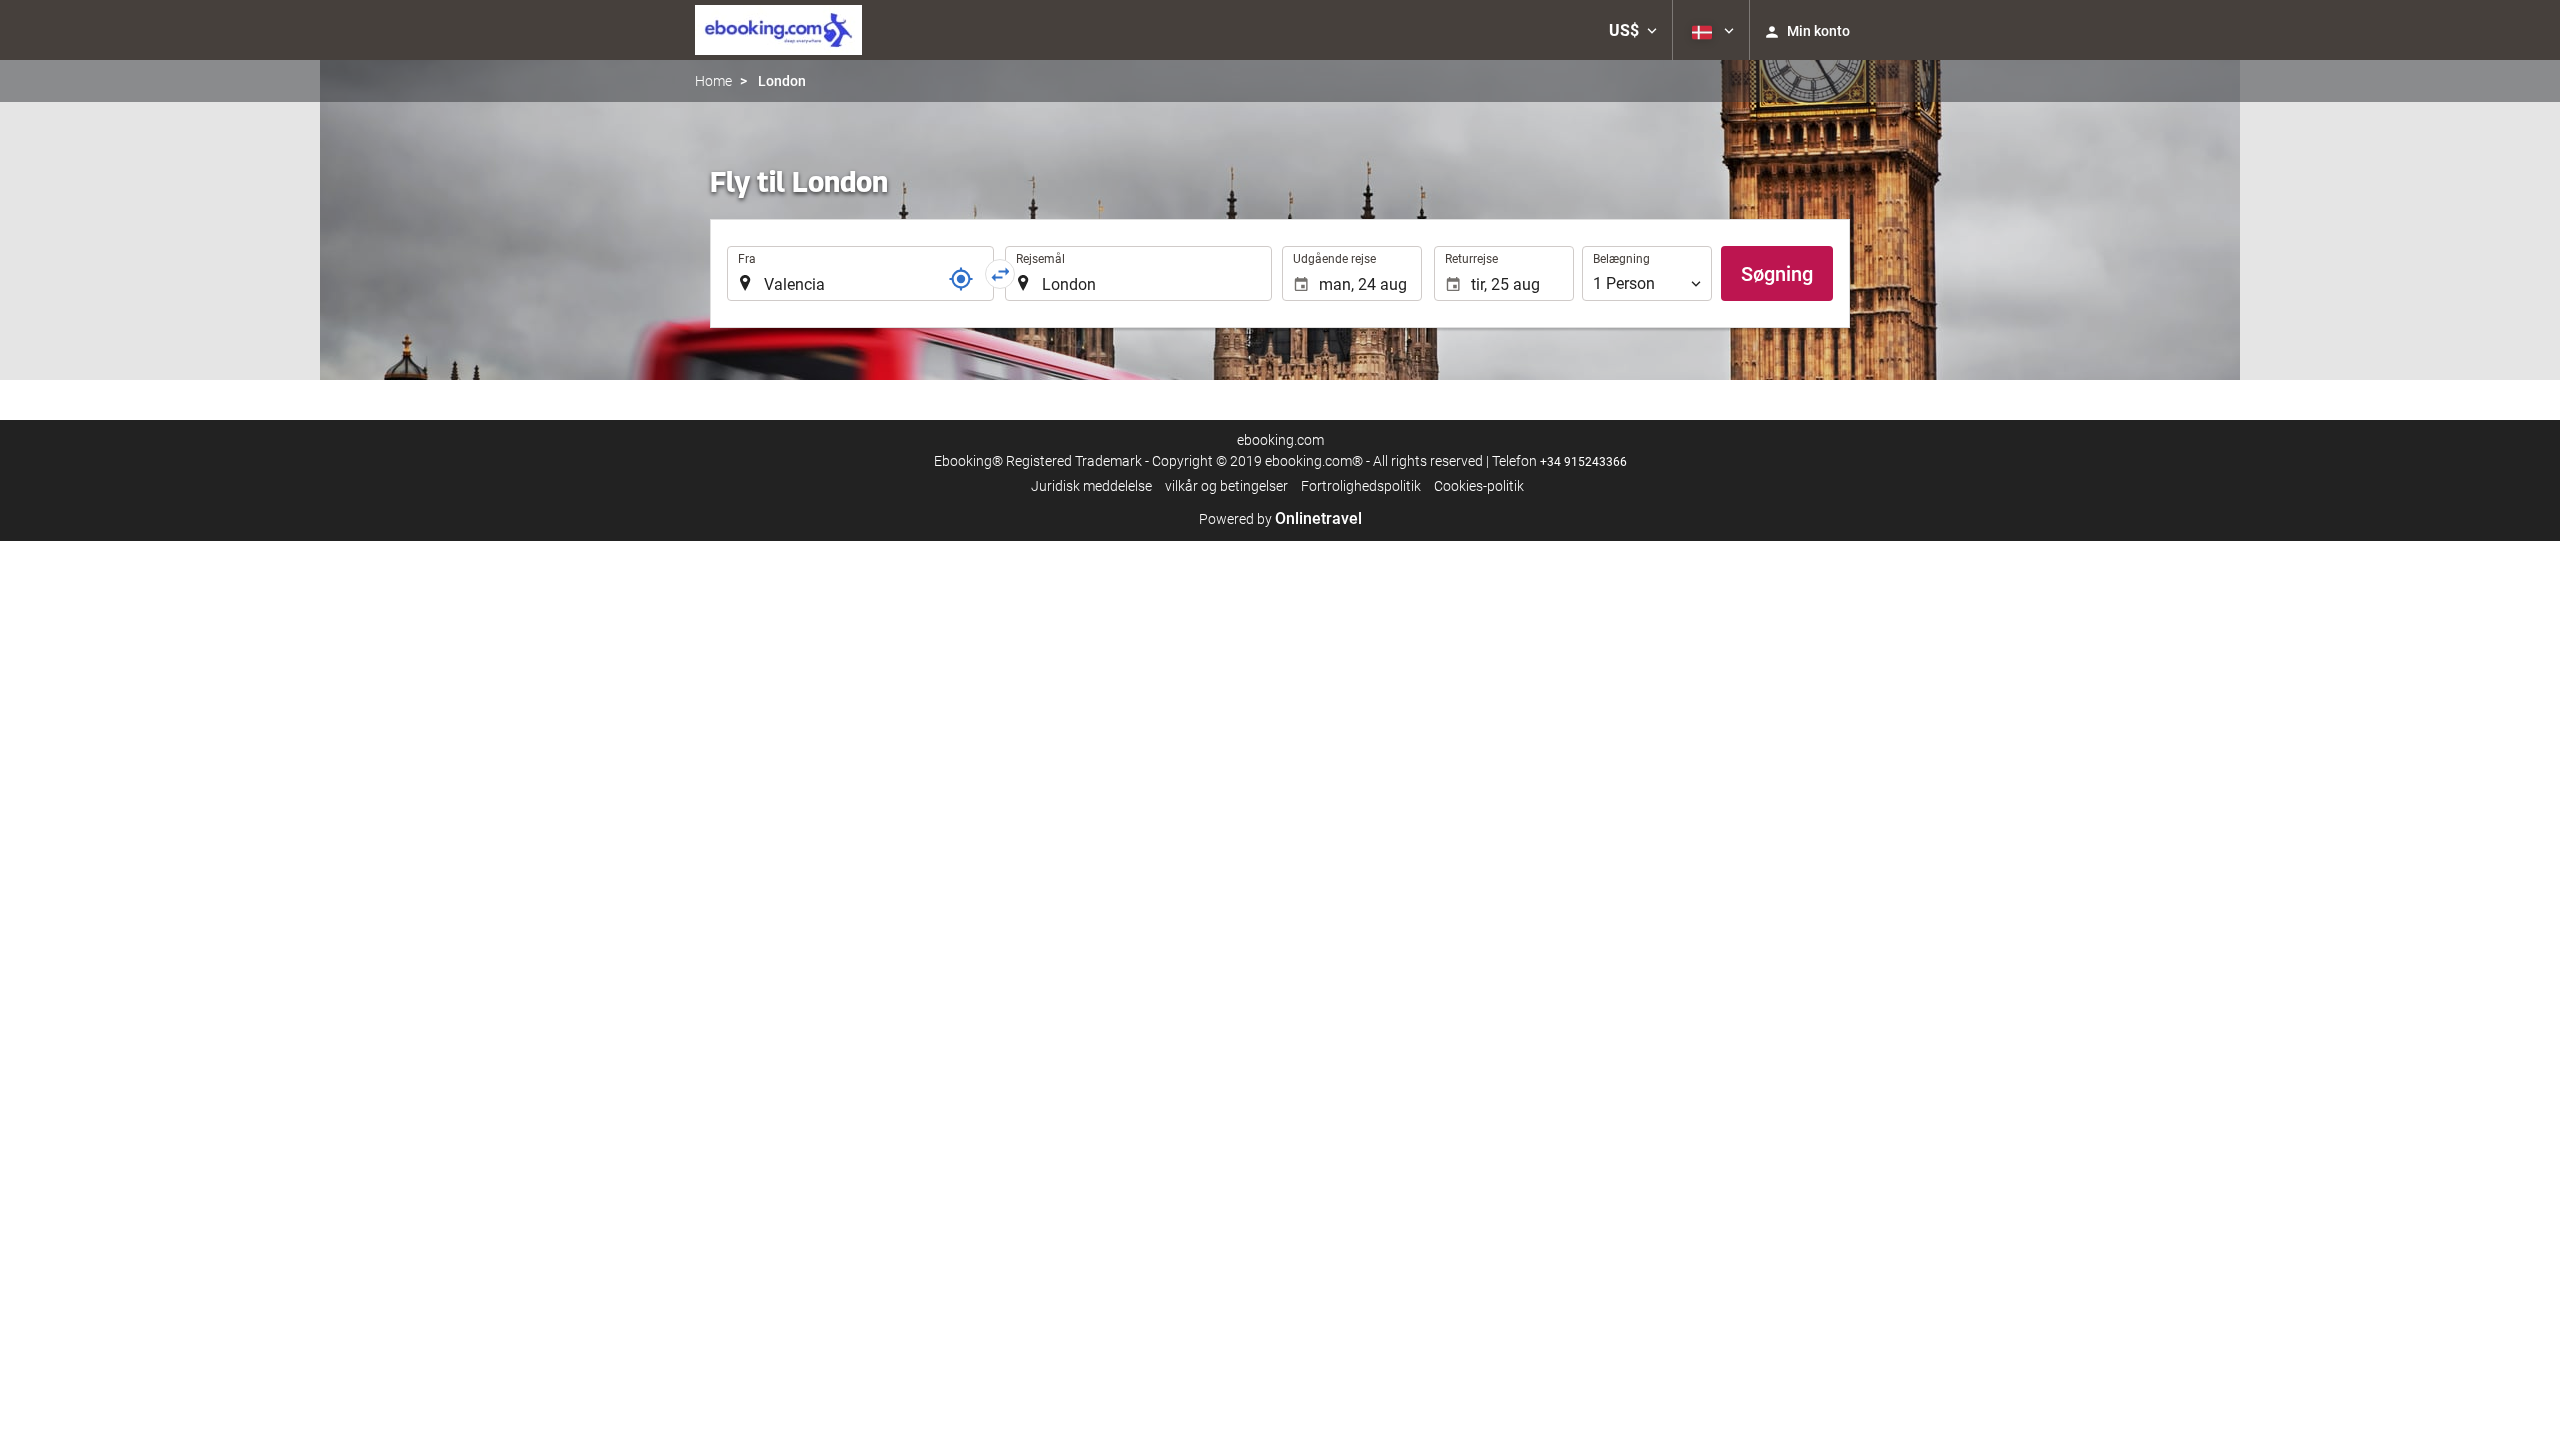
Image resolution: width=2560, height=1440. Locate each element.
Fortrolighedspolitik (1361, 486)
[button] (1633, 30)
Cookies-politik (1479, 486)
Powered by (1280, 519)
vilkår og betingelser (1226, 486)
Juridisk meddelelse (1091, 486)
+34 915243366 (1583, 462)
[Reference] (961, 279)
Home (713, 81)
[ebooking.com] (778, 30)
